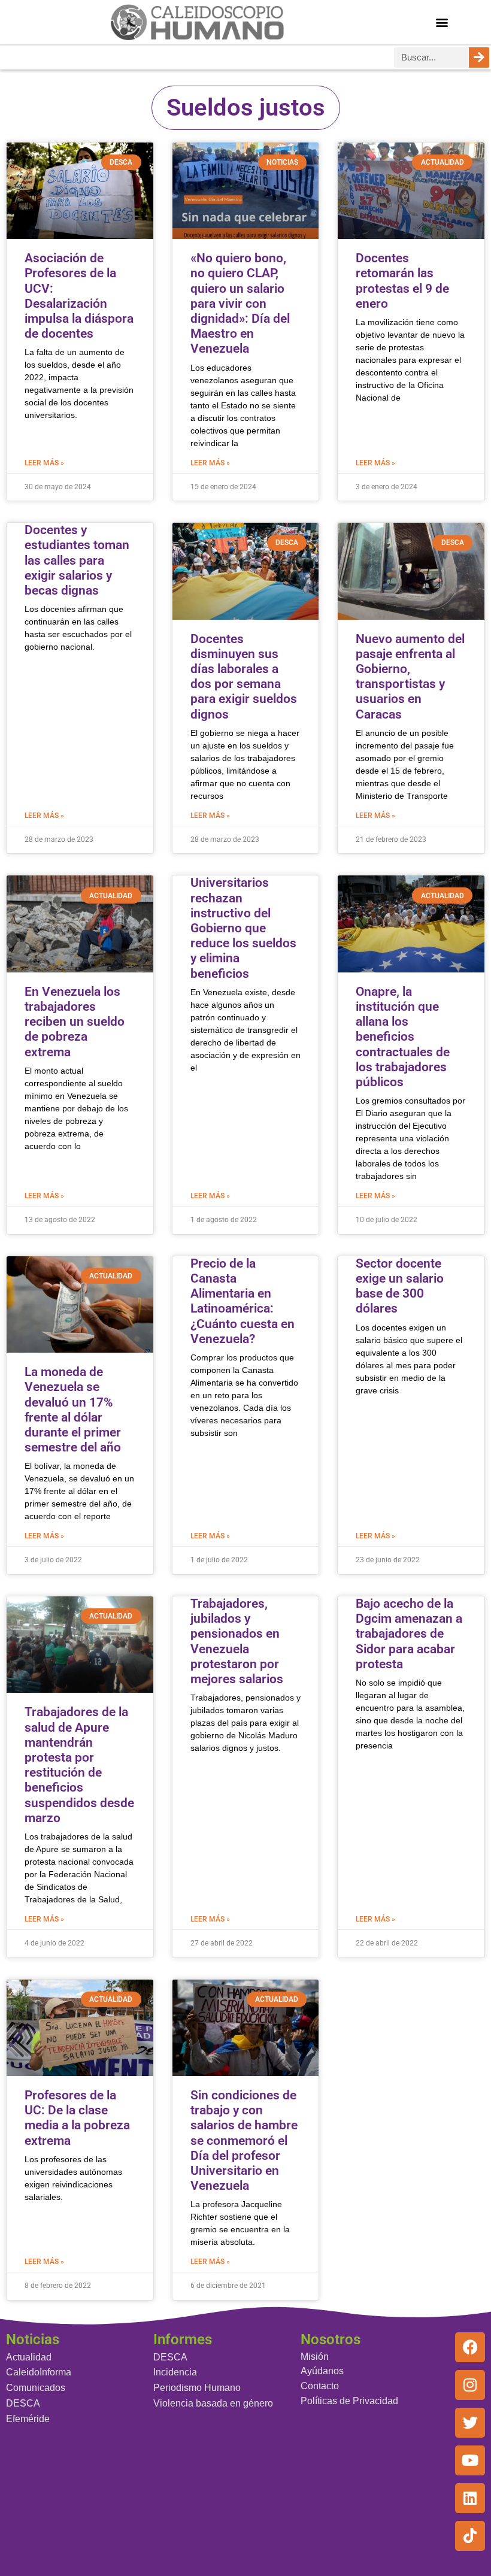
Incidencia (175, 2372)
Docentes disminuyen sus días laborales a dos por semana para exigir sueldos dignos (244, 677)
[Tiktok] (470, 2536)
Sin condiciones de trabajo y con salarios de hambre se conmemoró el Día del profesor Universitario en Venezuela (244, 2140)
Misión (315, 2357)
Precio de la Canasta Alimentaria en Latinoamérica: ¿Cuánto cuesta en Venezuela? (243, 1301)
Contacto (320, 2386)
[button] (442, 22)
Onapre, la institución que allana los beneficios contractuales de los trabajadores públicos (403, 1037)
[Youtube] (470, 2460)
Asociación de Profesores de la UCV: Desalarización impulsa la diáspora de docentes (79, 296)
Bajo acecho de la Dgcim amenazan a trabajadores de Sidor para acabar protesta (409, 1634)
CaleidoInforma (39, 2372)
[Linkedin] (470, 2498)
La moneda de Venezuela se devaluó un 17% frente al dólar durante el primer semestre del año (73, 1410)
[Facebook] (470, 2347)
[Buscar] (479, 57)
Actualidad (29, 2357)
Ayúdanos (322, 2371)
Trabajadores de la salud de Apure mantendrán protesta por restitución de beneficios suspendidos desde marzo (79, 1765)
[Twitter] (470, 2423)
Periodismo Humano (197, 2388)
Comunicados (36, 2388)
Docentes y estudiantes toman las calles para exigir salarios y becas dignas (77, 560)
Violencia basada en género (213, 2403)
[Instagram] (470, 2385)
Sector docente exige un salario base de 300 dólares (400, 1286)
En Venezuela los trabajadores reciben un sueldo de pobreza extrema (75, 1022)
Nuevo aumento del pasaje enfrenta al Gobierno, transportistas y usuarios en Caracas (410, 677)
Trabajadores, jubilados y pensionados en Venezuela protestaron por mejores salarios (237, 1641)
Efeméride (28, 2419)
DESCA (23, 2403)
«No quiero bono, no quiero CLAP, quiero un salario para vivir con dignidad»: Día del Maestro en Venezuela (240, 303)
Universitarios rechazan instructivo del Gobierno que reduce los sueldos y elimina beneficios (243, 928)
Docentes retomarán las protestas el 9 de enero (402, 281)
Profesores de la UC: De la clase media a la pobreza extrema (77, 2118)
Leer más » (44, 463)
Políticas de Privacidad (349, 2401)
